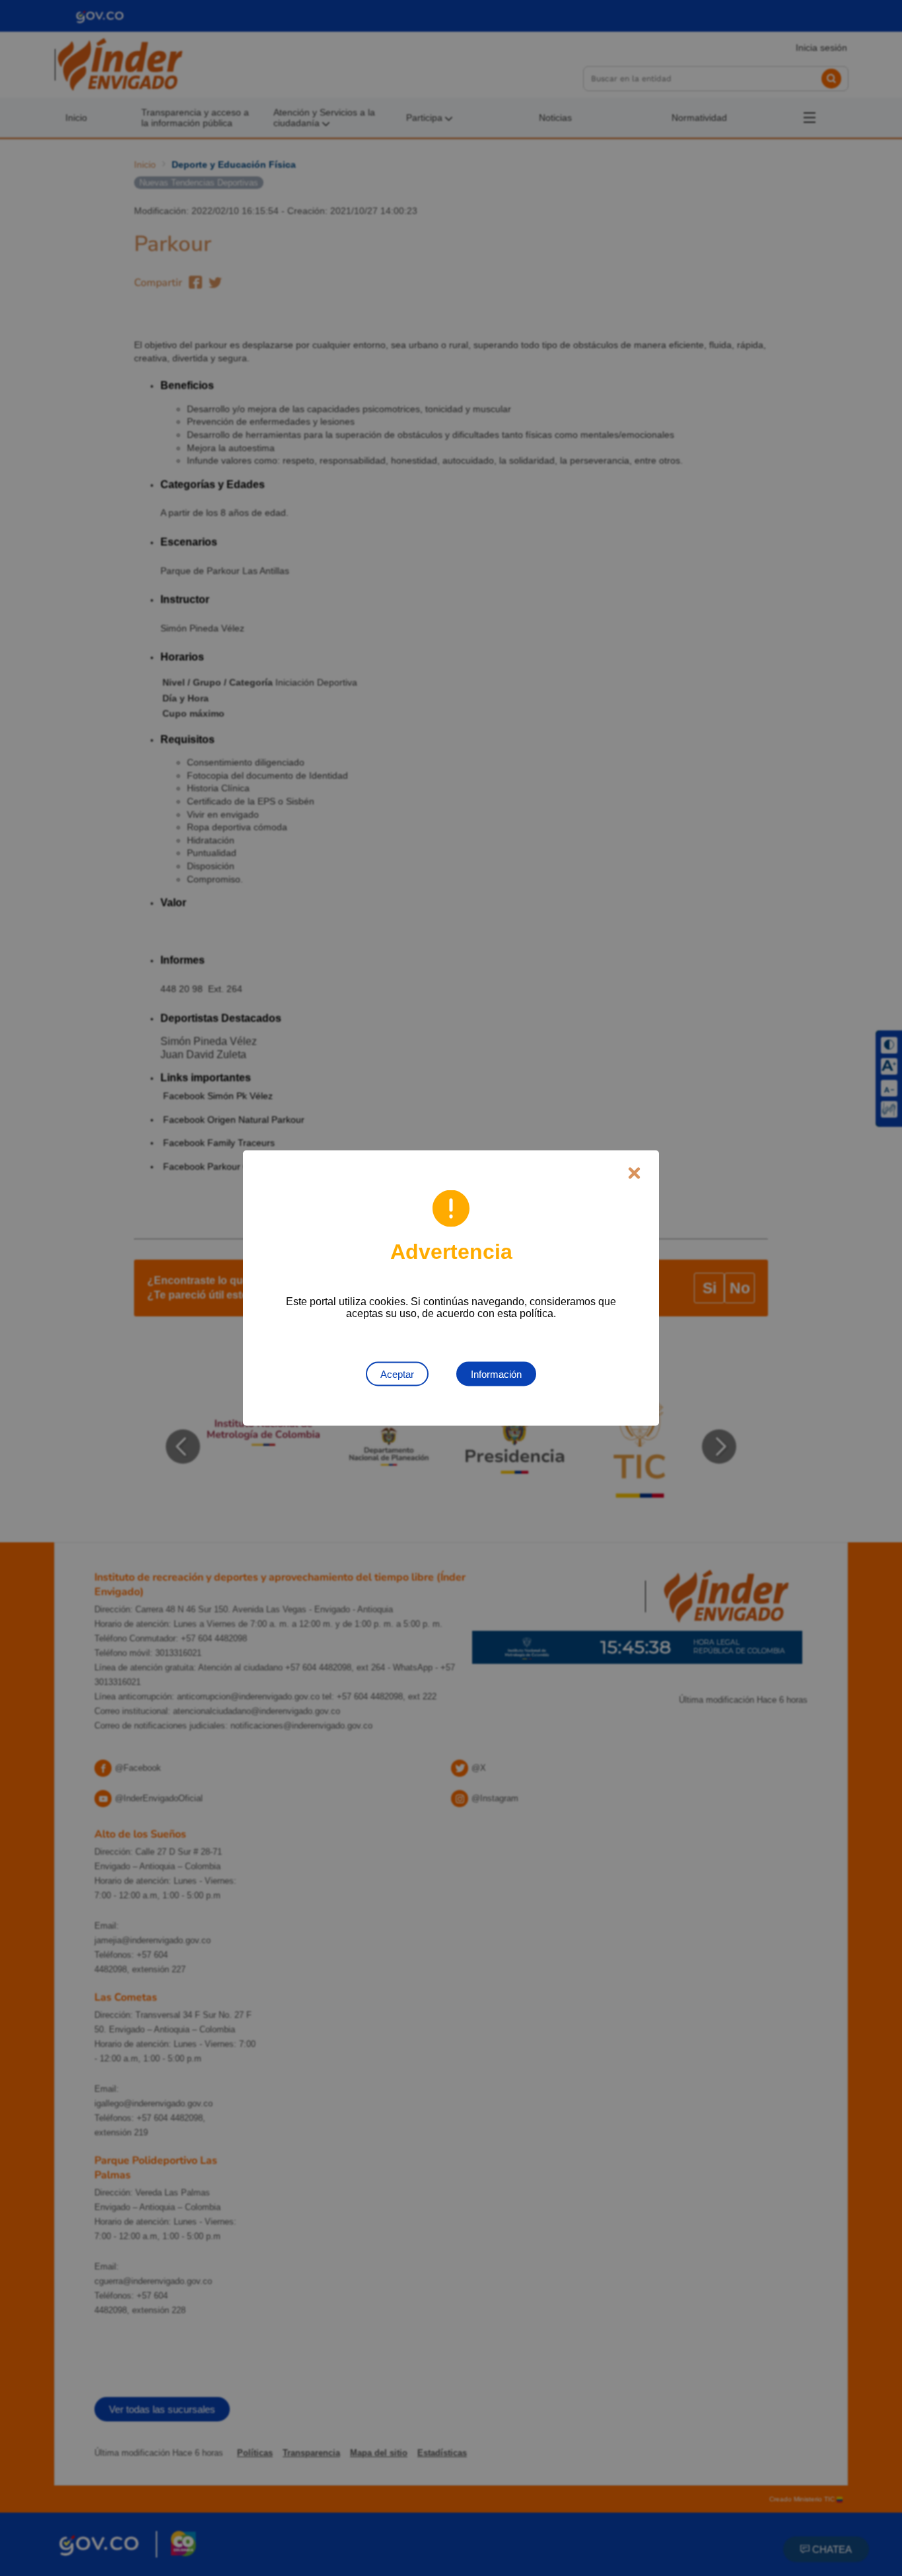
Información (496, 1374)
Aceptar (397, 1374)
